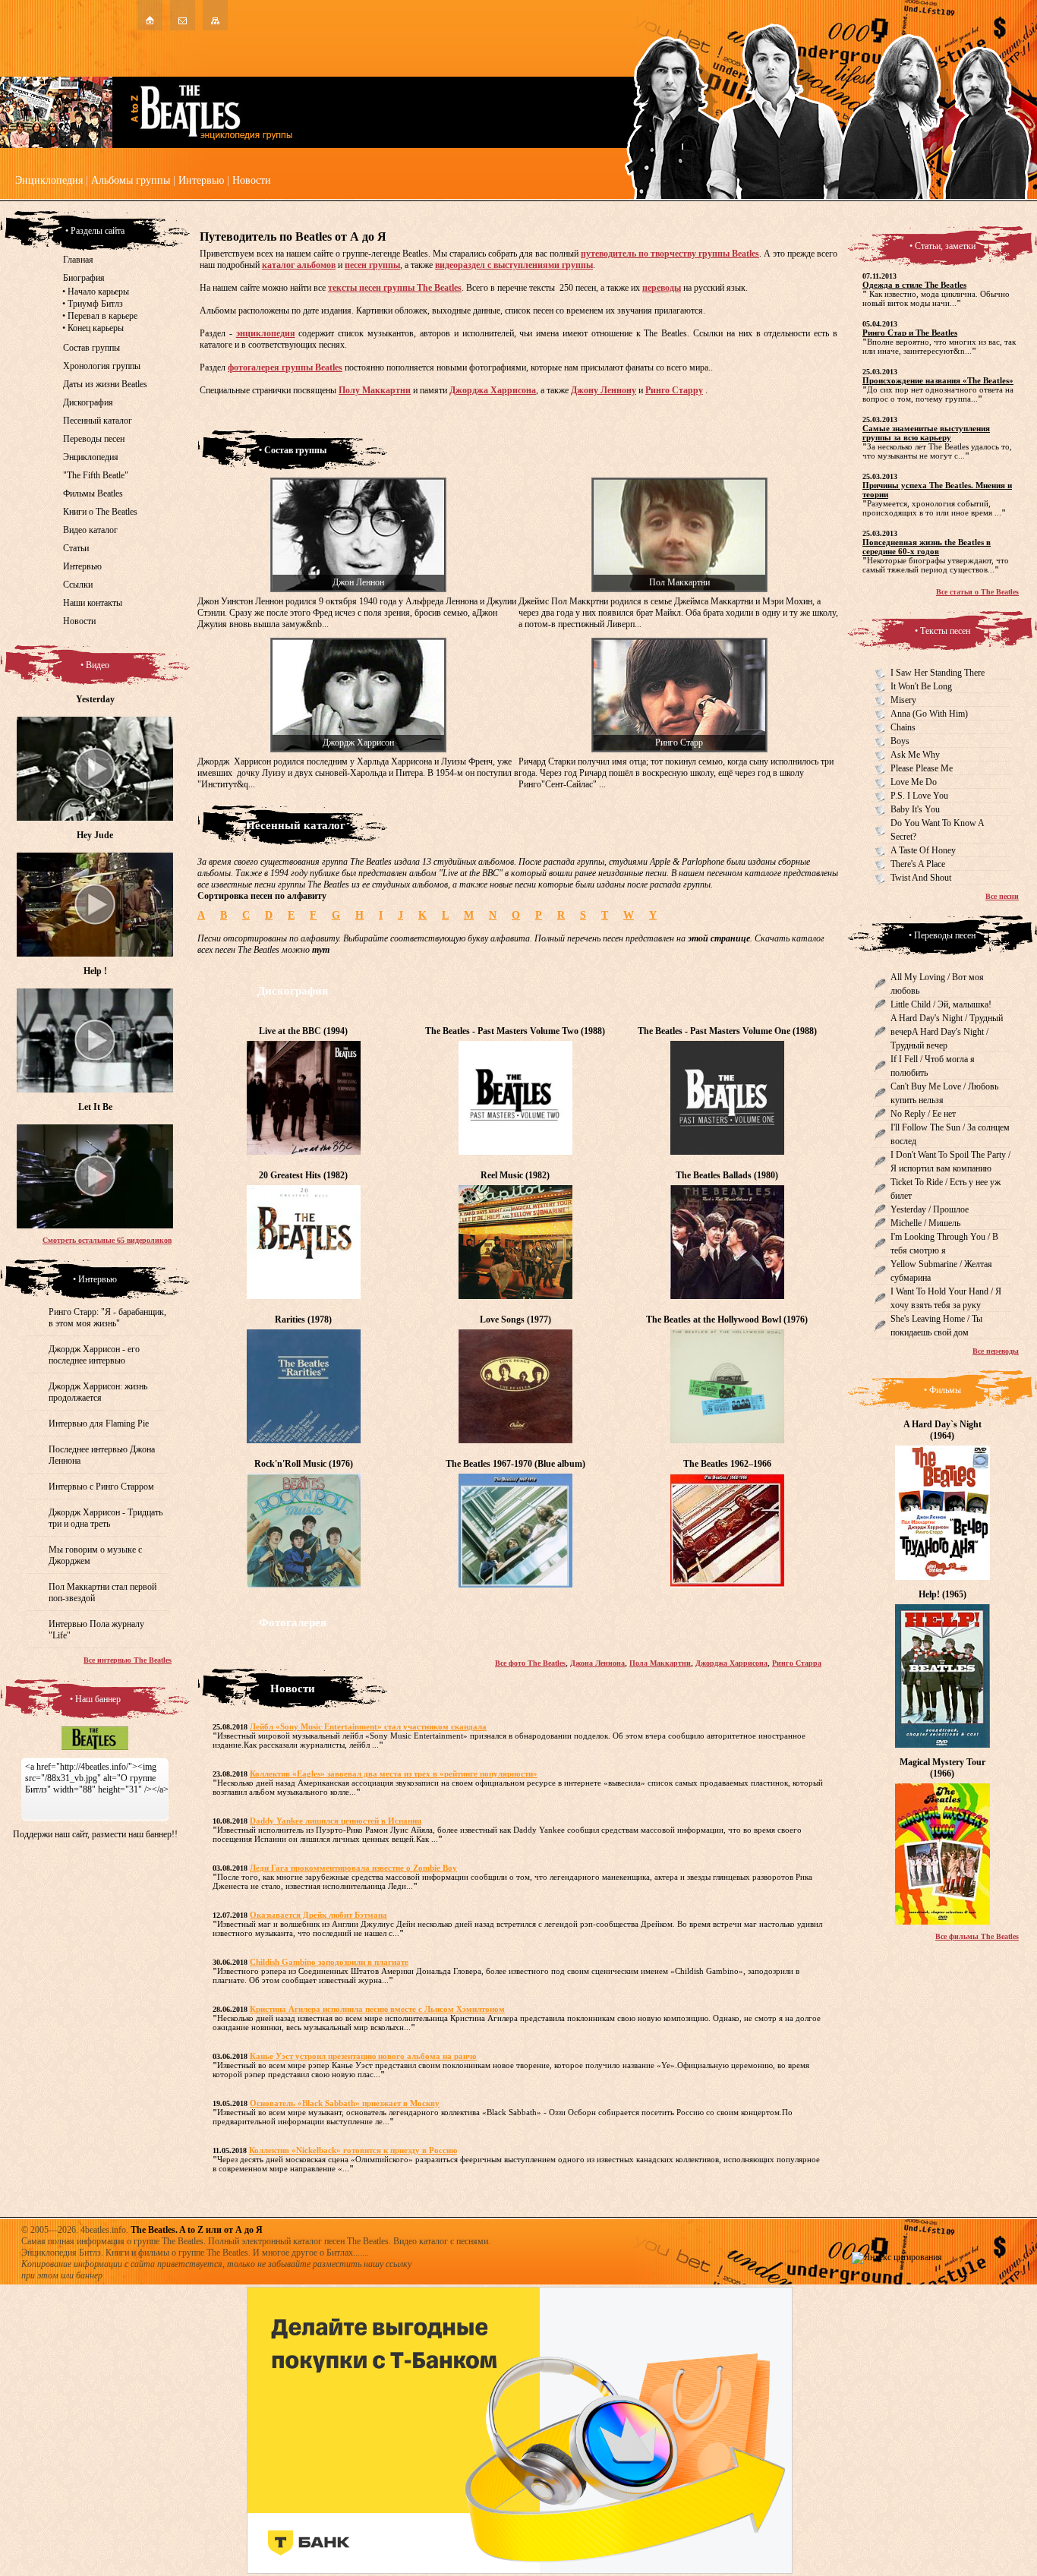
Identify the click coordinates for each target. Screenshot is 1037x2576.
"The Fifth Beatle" (96, 475)
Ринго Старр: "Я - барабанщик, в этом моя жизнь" (107, 1318)
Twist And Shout (921, 878)
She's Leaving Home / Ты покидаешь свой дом (936, 1326)
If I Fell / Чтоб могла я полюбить (933, 1066)
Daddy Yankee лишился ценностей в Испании (336, 1821)
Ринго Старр (679, 743)
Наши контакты (93, 603)
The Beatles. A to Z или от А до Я (197, 2230)
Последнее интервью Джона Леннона (102, 1455)
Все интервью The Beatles (128, 1660)
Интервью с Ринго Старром (101, 1487)
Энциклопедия (49, 180)
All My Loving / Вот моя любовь (937, 984)
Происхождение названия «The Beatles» (938, 380)
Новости (252, 180)
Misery (903, 700)
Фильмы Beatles (93, 493)
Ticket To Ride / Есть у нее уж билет (946, 1189)
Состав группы (91, 348)
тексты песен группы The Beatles (395, 288)
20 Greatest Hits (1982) (303, 1175)
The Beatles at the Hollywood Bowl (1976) (727, 1320)
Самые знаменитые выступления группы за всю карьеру (926, 433)
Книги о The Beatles (100, 512)
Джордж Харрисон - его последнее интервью (94, 1355)
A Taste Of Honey (923, 850)
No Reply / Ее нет (923, 1114)
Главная (78, 260)
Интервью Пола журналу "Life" (96, 1630)
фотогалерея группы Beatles (285, 367)
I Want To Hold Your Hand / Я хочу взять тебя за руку (946, 1298)
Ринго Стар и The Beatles (910, 333)
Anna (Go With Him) (929, 714)
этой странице (719, 938)
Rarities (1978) (303, 1320)
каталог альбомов (299, 265)
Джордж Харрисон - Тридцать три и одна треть (106, 1518)
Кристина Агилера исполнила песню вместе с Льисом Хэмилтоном (377, 2009)
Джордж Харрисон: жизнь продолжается (98, 1392)
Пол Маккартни (679, 582)
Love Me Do (914, 782)
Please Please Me (922, 768)
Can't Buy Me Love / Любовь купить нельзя (944, 1093)
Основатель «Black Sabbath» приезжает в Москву (345, 2103)
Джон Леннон (358, 582)
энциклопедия (266, 333)
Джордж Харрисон (358, 743)
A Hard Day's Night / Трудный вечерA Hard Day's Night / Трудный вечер (947, 1032)
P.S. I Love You (919, 796)
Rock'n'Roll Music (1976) (304, 1464)
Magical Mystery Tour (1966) (942, 1768)
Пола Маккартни (660, 1663)
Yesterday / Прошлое (930, 1209)
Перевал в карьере (102, 316)
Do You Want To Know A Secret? (938, 830)
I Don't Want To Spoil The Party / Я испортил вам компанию (950, 1162)
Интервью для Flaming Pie (99, 1424)
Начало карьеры (98, 292)
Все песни (1002, 896)
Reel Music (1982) (515, 1175)
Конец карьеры (96, 328)
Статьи (76, 548)
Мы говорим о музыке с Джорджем (95, 1555)
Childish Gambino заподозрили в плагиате (329, 1962)
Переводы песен (94, 439)
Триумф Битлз (95, 304)
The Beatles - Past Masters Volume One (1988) (727, 1031)
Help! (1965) (942, 1594)
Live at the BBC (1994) (303, 1031)
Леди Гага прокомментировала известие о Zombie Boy (353, 1868)
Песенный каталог (98, 421)
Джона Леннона (597, 1663)
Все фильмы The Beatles (977, 1936)
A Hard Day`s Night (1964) (942, 1430)
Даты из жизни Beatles (105, 384)
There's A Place (918, 864)
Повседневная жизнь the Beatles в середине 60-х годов (927, 547)
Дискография (88, 402)
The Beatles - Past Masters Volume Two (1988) (515, 1031)
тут (321, 950)
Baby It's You (915, 809)
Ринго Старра (797, 1663)
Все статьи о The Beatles (977, 592)
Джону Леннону (604, 390)
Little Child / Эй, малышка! (941, 1004)
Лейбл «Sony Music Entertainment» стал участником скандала (368, 1726)
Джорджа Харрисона (493, 390)
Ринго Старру (674, 390)
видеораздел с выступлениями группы (514, 265)
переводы (662, 288)
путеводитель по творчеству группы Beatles (670, 254)
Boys (900, 741)
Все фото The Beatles (530, 1663)
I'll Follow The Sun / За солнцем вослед (950, 1134)
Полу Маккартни (375, 390)
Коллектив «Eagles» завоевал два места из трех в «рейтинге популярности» (394, 1774)
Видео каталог (90, 530)
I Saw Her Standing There (938, 673)
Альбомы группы (131, 180)
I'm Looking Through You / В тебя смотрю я (944, 1244)
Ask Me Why (915, 755)
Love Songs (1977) (515, 1320)
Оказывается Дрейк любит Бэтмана (318, 1915)
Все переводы (996, 1351)
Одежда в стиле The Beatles (914, 285)
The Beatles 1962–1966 (727, 1464)
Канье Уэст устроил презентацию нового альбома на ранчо (363, 2056)
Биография (84, 278)
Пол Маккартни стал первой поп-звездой (102, 1592)
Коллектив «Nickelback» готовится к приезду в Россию (353, 2150)
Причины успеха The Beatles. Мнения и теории (937, 490)
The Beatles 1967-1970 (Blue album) (515, 1464)
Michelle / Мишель (925, 1223)
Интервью (201, 180)
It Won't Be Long (921, 686)
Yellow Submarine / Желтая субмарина (941, 1271)
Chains (903, 727)
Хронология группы (102, 366)
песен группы (372, 265)
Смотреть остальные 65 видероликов (107, 1240)
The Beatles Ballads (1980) (727, 1175)
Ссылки (78, 585)
